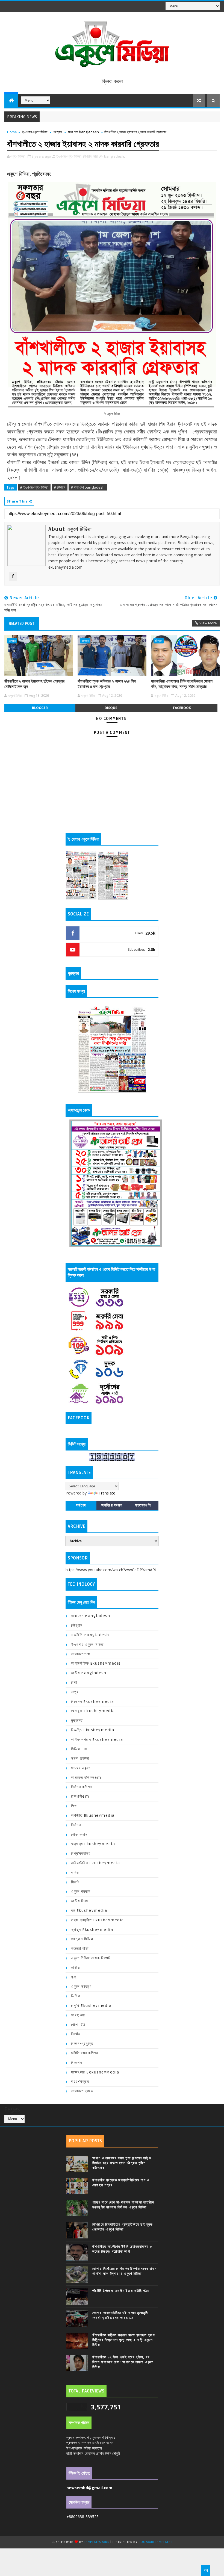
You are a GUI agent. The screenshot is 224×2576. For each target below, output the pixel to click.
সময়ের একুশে (81, 1768)
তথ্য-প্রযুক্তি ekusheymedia (98, 1920)
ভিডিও (76, 1996)
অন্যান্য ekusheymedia (93, 1844)
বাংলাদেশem (81, 1654)
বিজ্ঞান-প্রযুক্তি (82, 2044)
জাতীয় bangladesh (89, 1673)
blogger (40, 708)
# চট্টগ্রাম (60, 487)
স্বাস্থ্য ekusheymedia (92, 1930)
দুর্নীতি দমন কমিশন (85, 2053)
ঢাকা (74, 1683)
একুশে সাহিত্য (81, 1986)
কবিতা (76, 1873)
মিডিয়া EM (79, 1749)
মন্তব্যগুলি (143, 1505)
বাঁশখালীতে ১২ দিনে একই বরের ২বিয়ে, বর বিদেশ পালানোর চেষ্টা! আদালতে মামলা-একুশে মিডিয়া (123, 2362)
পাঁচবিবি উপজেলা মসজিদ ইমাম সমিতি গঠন (121, 2291)
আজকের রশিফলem (86, 1778)
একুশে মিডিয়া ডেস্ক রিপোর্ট (91, 1958)
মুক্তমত (77, 1720)
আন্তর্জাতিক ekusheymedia (96, 1663)
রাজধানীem (80, 1796)
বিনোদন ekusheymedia (93, 1702)
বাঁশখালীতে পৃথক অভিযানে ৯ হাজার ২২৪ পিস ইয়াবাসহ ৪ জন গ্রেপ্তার (107, 684)
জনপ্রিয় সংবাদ (112, 1505)
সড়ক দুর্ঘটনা (80, 1758)
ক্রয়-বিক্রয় (80, 2082)
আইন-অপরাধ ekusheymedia (97, 1740)
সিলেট (75, 1882)
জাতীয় (76, 1968)
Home (12, 132)
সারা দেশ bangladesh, (109, 156)
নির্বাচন (76, 1825)
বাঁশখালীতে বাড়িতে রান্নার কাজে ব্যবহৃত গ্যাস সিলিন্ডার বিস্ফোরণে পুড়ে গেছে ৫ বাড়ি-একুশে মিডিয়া (124, 2340)
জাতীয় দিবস (80, 1901)
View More (208, 623)
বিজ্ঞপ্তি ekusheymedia (93, 1730)
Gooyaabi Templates (155, 2542)
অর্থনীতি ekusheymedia (93, 1816)
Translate (107, 1493)
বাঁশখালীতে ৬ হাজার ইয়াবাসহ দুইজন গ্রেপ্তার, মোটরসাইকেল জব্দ (35, 684)
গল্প (74, 1977)
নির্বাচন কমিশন (82, 1787)
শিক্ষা (74, 1806)
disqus (111, 708)
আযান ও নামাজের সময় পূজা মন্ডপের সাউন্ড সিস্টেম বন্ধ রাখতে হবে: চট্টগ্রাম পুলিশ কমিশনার (122, 2163)
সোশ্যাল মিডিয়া (82, 1939)
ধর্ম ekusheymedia (89, 1911)
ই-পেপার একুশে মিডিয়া (35, 132)
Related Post (22, 624)
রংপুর (75, 1692)
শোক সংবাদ (79, 1835)
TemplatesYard (97, 2542)
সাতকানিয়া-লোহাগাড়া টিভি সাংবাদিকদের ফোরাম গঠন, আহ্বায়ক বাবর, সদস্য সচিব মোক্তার (182, 684)
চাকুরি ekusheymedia (91, 2006)
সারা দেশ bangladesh (83, 132)
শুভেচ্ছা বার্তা (80, 1949)
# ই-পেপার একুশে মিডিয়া (34, 487)
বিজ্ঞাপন (76, 2063)
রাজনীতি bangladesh (90, 1635)
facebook (182, 708)
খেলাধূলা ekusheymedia (93, 1711)
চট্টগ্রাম (58, 132)
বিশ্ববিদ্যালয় (81, 1853)
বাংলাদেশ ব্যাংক (82, 2091)
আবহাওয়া (78, 2015)
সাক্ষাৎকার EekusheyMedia (95, 2072)
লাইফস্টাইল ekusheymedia (96, 1863)
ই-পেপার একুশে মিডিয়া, (69, 156)
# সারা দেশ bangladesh (88, 487)
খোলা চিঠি (78, 2025)
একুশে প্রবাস (81, 1891)
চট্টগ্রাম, (88, 156)
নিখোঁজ (76, 2034)
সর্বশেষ (81, 1505)
